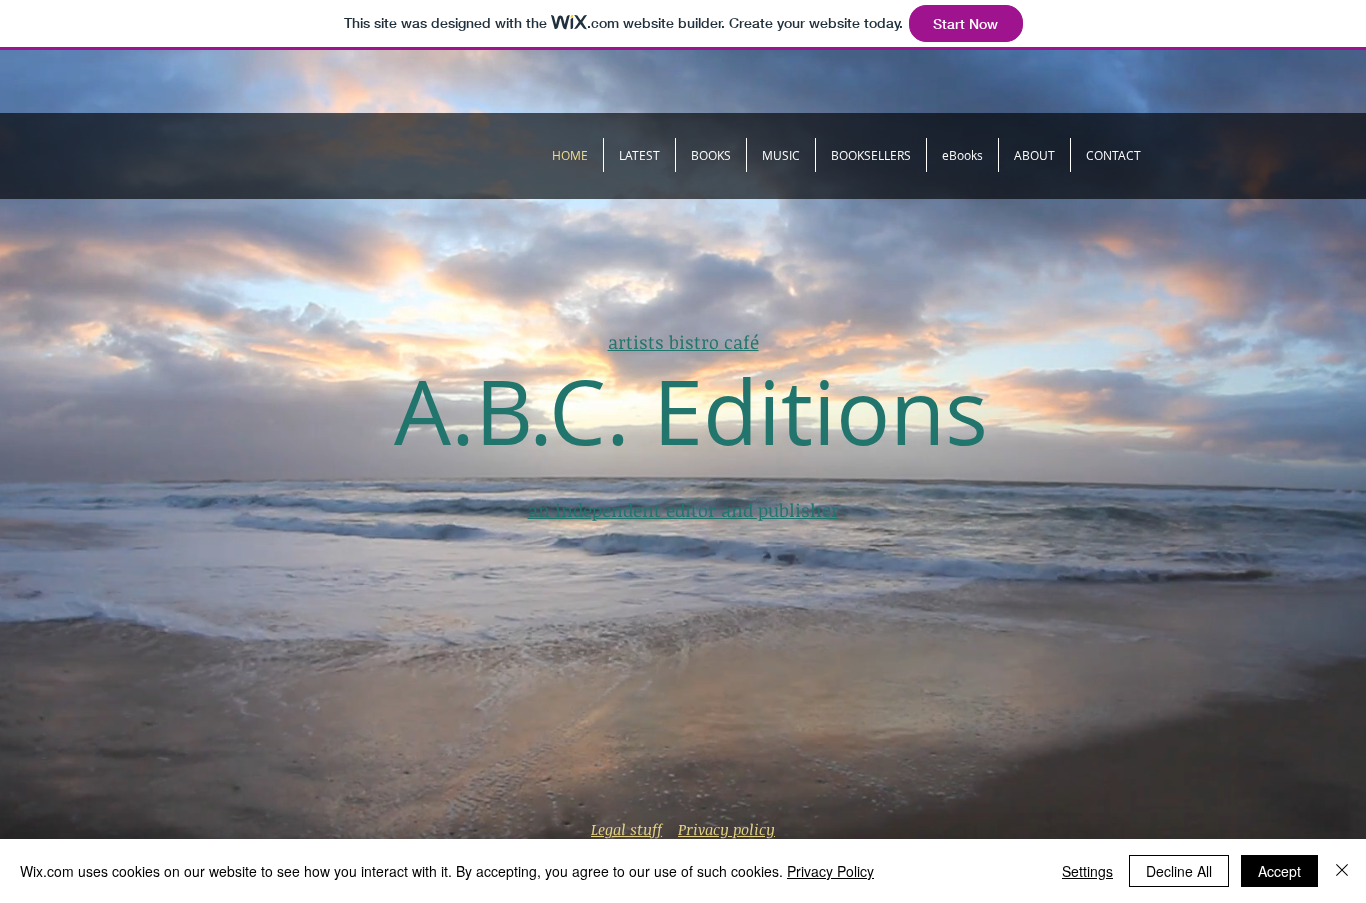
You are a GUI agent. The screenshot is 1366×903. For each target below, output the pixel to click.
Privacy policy (726, 829)
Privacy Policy (830, 871)
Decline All (1179, 871)
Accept (1279, 871)
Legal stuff (626, 829)
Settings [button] (1087, 871)
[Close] (1342, 871)
